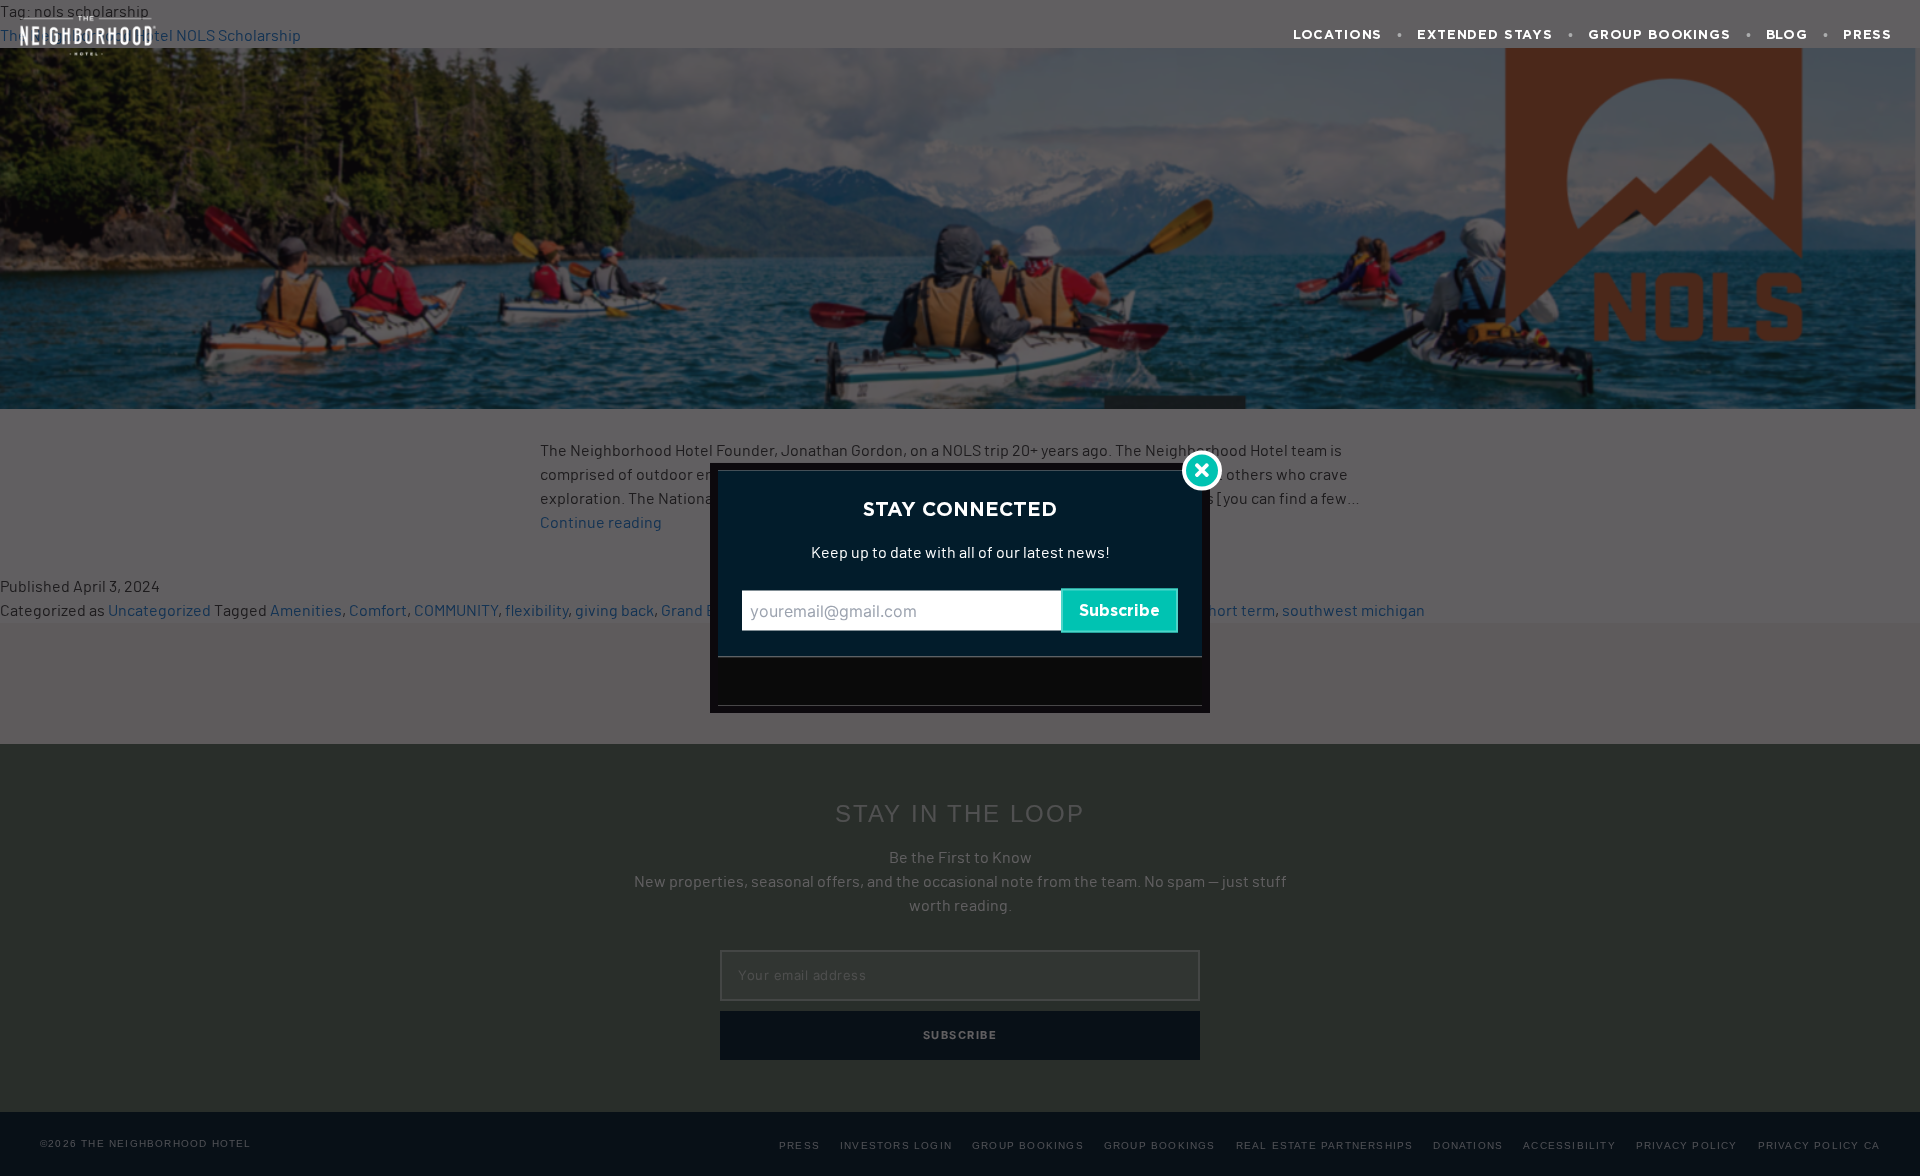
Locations (1337, 35)
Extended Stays (1485, 35)
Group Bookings (1659, 35)
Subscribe (1119, 611)
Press (1867, 35)
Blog (1787, 35)
